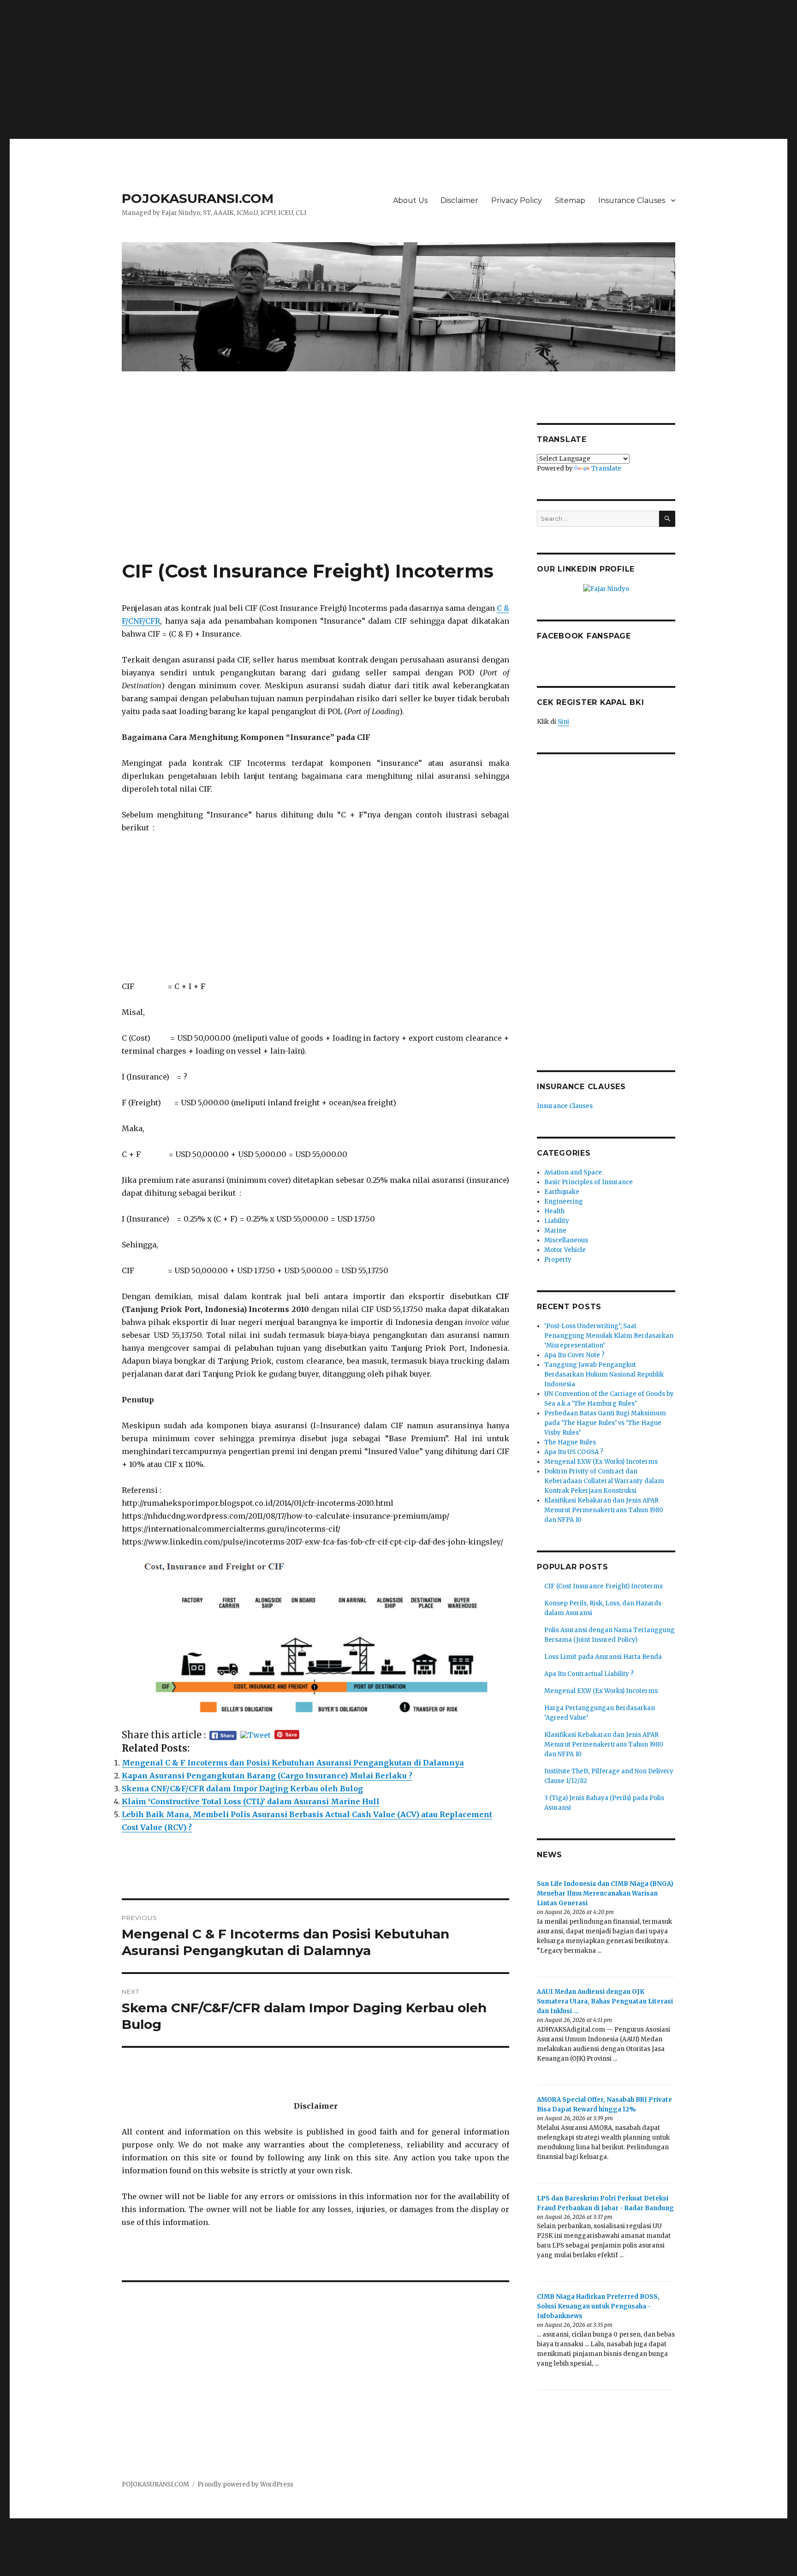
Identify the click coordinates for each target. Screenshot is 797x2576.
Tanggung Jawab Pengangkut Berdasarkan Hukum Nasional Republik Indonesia (604, 1374)
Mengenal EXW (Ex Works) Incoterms (601, 1462)
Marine (555, 1231)
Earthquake (562, 1192)
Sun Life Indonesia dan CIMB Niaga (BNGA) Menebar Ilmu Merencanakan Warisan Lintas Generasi (605, 1893)
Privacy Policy (517, 200)
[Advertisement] (398, 66)
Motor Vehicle (565, 1250)
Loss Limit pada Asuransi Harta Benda (603, 1657)
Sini (563, 722)
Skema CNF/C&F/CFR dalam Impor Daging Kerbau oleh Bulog (242, 1789)
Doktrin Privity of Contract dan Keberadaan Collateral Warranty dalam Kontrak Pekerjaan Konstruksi (604, 1481)
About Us (410, 200)
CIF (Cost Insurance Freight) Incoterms (604, 1586)
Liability (557, 1221)
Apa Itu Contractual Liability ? (589, 1674)
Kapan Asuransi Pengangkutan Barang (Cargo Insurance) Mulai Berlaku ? (267, 1776)
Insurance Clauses (632, 200)
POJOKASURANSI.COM (198, 198)
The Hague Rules (570, 1442)
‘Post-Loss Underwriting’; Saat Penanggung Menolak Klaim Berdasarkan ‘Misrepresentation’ (609, 1336)
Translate (606, 468)
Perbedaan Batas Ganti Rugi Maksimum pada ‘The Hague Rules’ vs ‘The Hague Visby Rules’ (605, 1423)
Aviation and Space (573, 1172)
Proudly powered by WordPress (245, 2484)
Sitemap (570, 200)
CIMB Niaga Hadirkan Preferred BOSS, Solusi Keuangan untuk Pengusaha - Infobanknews (598, 2306)
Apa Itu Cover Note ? (574, 1355)
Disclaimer (459, 200)
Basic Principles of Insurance (589, 1182)
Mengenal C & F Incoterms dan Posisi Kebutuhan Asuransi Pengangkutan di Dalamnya (293, 1763)
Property (558, 1260)
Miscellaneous (566, 1240)
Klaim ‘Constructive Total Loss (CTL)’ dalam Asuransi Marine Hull (251, 1801)
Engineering (564, 1202)
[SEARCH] (667, 519)
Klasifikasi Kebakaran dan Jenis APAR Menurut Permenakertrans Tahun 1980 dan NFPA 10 (604, 1510)
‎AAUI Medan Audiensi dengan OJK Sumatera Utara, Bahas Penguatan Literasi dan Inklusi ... (605, 2001)
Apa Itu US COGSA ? (574, 1452)
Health (554, 1211)
